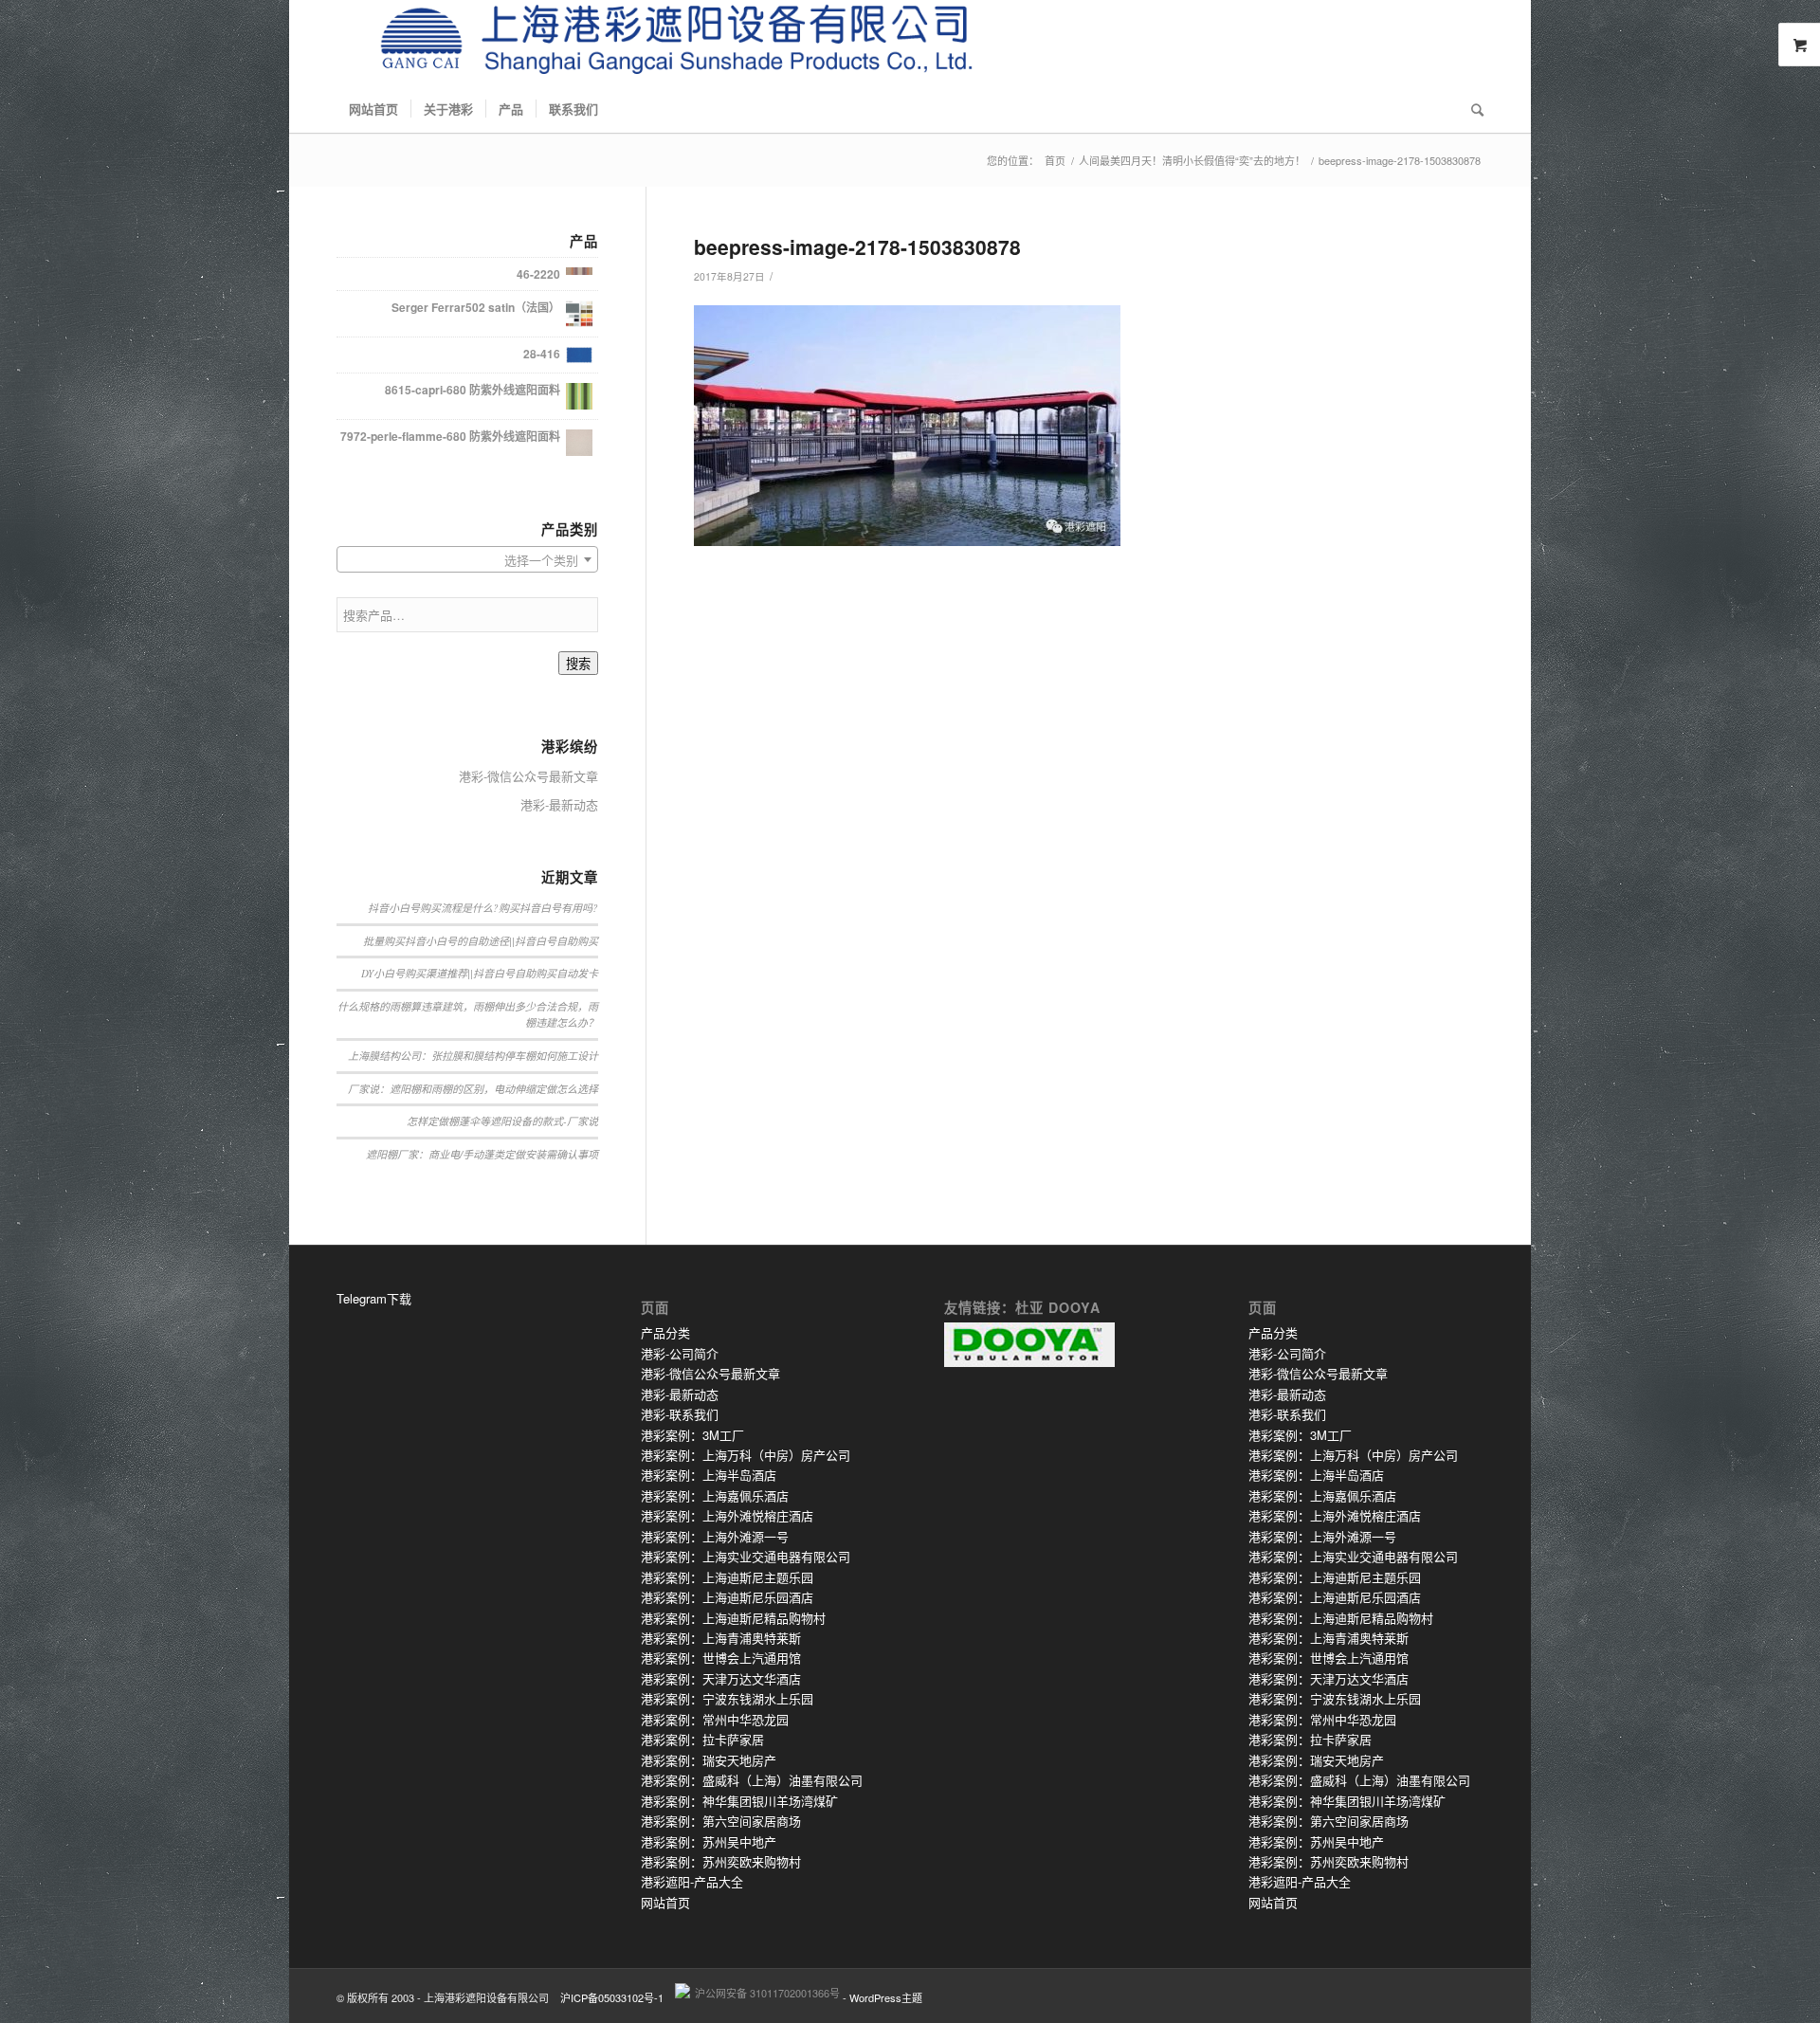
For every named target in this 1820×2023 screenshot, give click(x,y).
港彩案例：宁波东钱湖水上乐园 (727, 1698)
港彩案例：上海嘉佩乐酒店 (715, 1495)
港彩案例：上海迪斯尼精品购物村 (733, 1618)
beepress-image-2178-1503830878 (857, 246)
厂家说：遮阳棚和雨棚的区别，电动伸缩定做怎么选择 (473, 1089)
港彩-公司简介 (680, 1353)
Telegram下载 (374, 1298)
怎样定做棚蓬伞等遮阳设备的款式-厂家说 (502, 1121)
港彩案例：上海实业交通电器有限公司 (746, 1556)
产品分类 (665, 1332)
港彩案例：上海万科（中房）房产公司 (746, 1455)
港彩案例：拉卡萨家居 (702, 1739)
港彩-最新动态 (559, 804)
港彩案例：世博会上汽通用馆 (721, 1658)
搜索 (578, 664)
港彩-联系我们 (680, 1414)
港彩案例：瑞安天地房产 (709, 1760)
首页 (1055, 161)
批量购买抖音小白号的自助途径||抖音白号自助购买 (481, 941)
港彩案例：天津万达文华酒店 (721, 1678)
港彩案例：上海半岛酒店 (709, 1475)
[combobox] (467, 559)
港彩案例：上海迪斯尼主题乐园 (727, 1577)
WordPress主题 (886, 1997)
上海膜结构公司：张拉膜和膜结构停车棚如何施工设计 (473, 1056)
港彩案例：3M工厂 (692, 1435)
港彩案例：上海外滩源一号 (715, 1536)
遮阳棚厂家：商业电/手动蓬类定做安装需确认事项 (482, 1154)
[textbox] (467, 560)
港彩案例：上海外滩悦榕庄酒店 (727, 1515)
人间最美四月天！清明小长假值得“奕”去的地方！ (1192, 161)
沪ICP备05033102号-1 (612, 1997)
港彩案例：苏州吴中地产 (709, 1841)
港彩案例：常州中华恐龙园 (715, 1719)
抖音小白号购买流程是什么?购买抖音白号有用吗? (483, 908)
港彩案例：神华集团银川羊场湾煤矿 (739, 1801)
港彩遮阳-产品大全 (692, 1881)
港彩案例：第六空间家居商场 (721, 1821)
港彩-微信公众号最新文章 (528, 776)
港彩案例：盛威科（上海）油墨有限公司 (752, 1780)
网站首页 (665, 1902)
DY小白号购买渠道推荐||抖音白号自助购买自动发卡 (480, 973)
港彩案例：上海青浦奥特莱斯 (721, 1638)
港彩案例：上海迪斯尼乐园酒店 (727, 1597)
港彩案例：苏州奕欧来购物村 (721, 1861)
